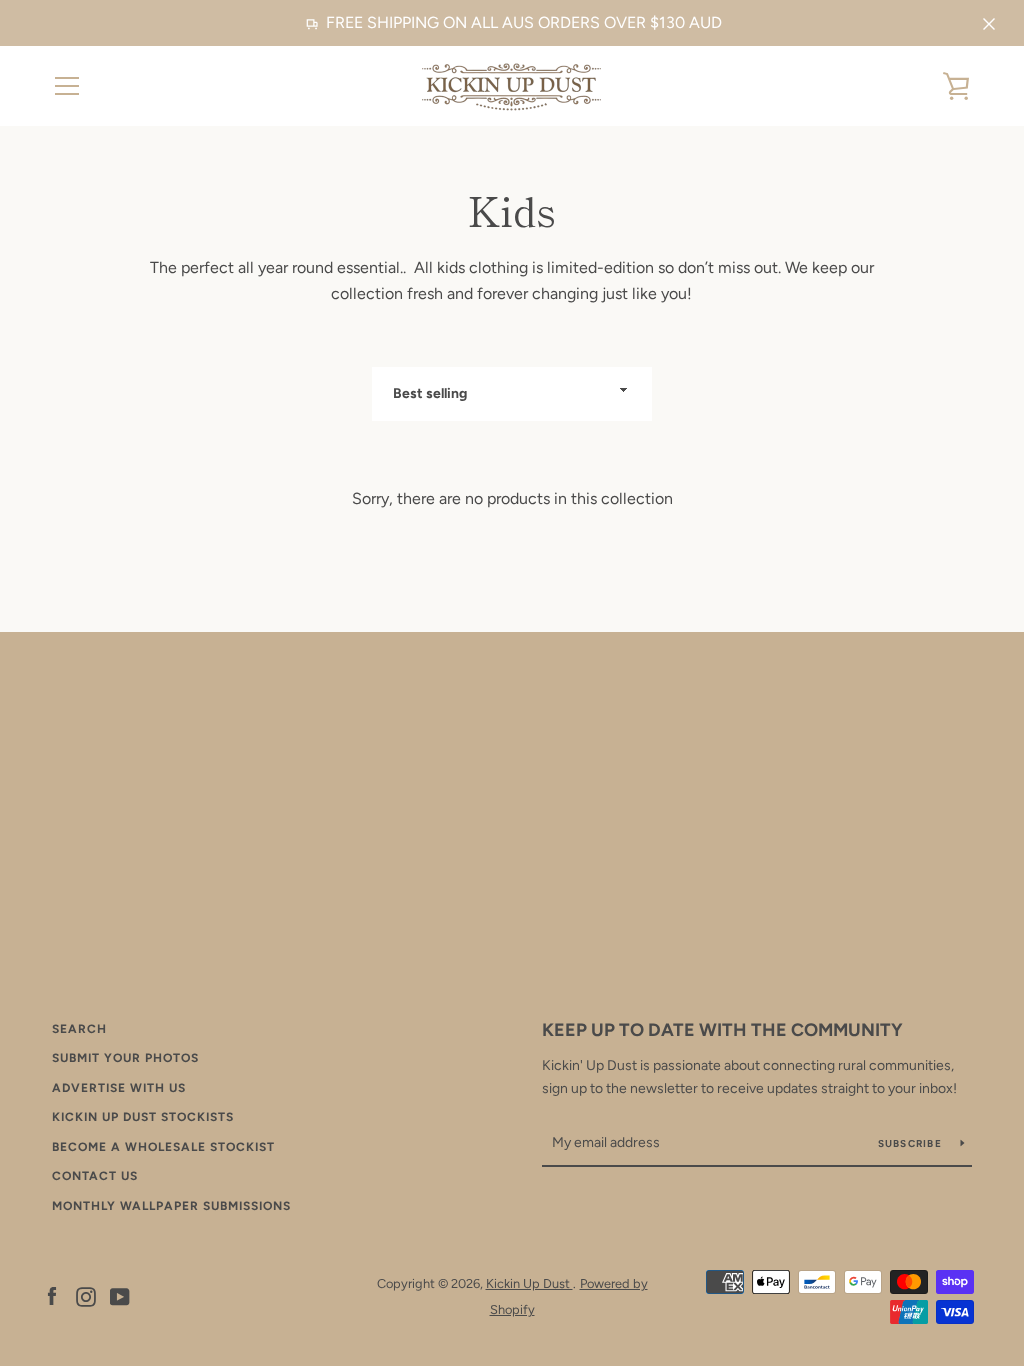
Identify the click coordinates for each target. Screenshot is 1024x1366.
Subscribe (912, 1143)
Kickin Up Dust (529, 1283)
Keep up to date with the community (722, 1030)
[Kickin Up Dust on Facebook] (52, 1295)
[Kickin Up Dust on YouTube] (120, 1295)
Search (79, 1029)
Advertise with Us (119, 1088)
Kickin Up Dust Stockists (143, 1117)
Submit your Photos (125, 1058)
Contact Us (95, 1176)
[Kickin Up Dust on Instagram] (86, 1295)
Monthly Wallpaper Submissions (171, 1206)
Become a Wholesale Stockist (163, 1147)
